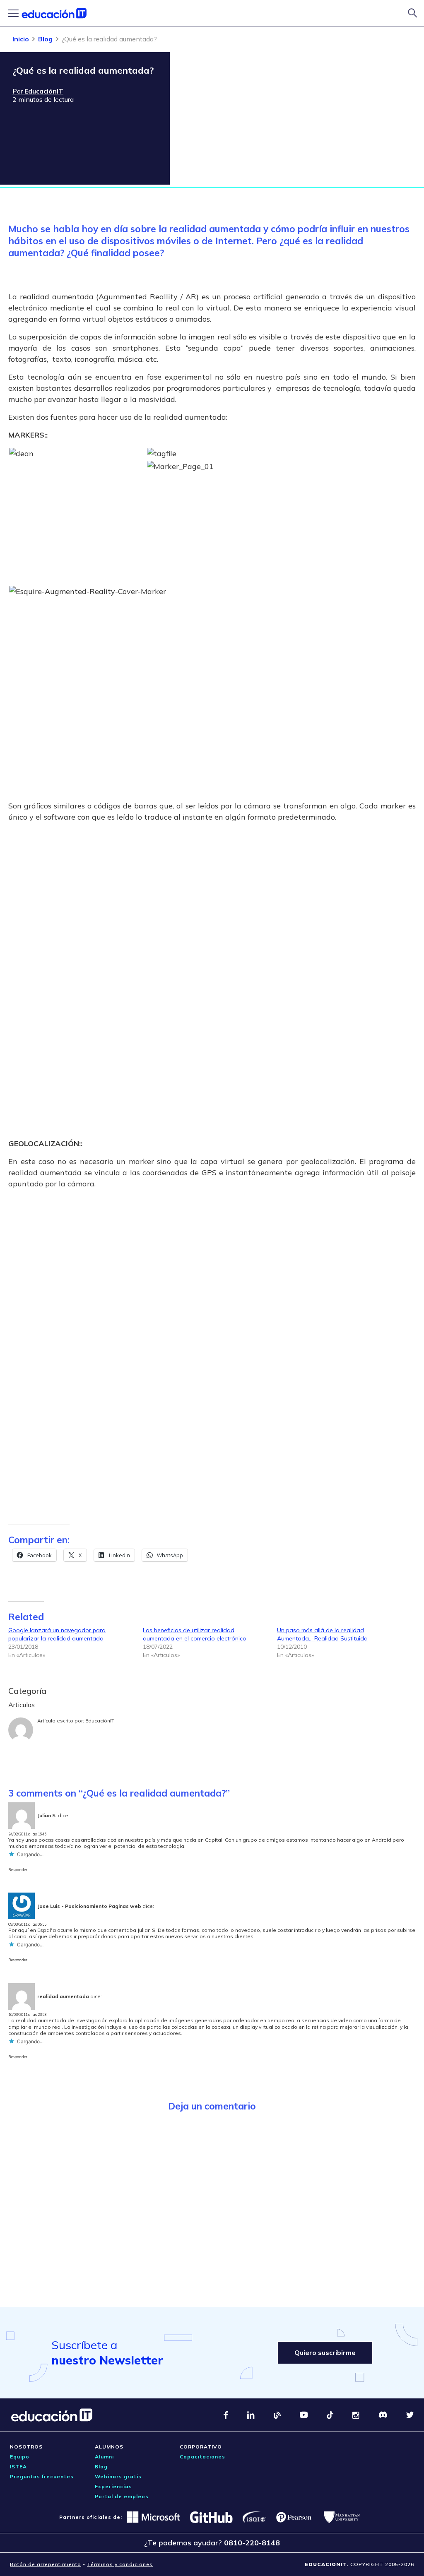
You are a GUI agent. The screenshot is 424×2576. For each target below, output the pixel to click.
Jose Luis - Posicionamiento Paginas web (89, 1906)
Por (38, 91)
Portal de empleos (122, 2496)
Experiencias (113, 2486)
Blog (45, 39)
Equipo (20, 2457)
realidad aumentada (63, 1996)
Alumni (104, 2457)
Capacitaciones (202, 2457)
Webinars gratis (118, 2476)
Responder (18, 1870)
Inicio (21, 39)
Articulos (22, 1705)
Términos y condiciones (120, 2564)
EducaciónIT (100, 1721)
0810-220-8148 (252, 2543)
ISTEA (18, 2467)
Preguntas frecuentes (42, 2476)
